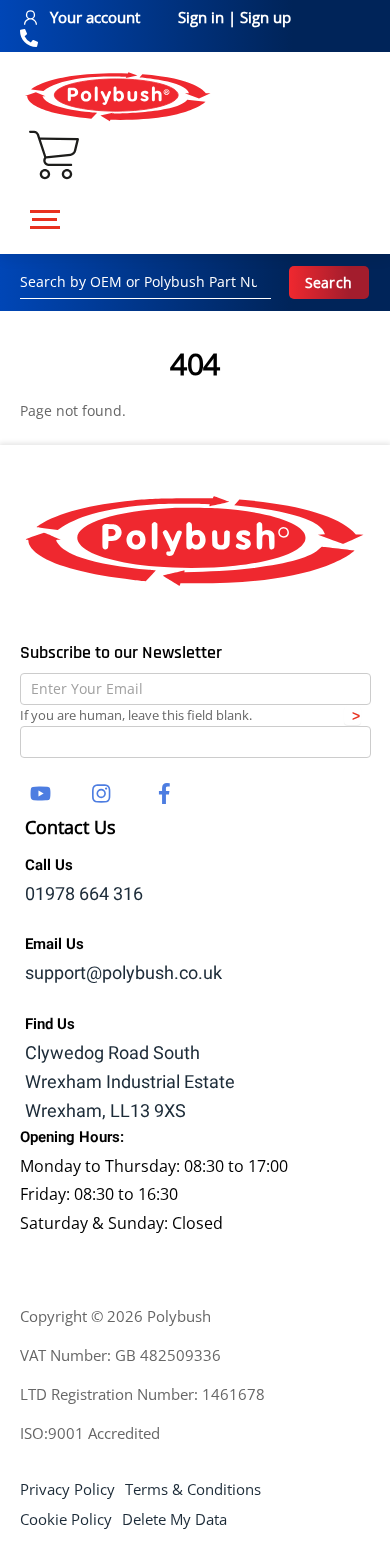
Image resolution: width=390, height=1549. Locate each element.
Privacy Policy (67, 1489)
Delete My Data (174, 1519)
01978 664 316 (84, 894)
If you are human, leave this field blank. (136, 715)
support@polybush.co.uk (123, 973)
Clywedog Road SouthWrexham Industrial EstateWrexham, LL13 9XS (130, 1082)
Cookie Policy (66, 1519)
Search (329, 282)
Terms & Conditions (193, 1489)
